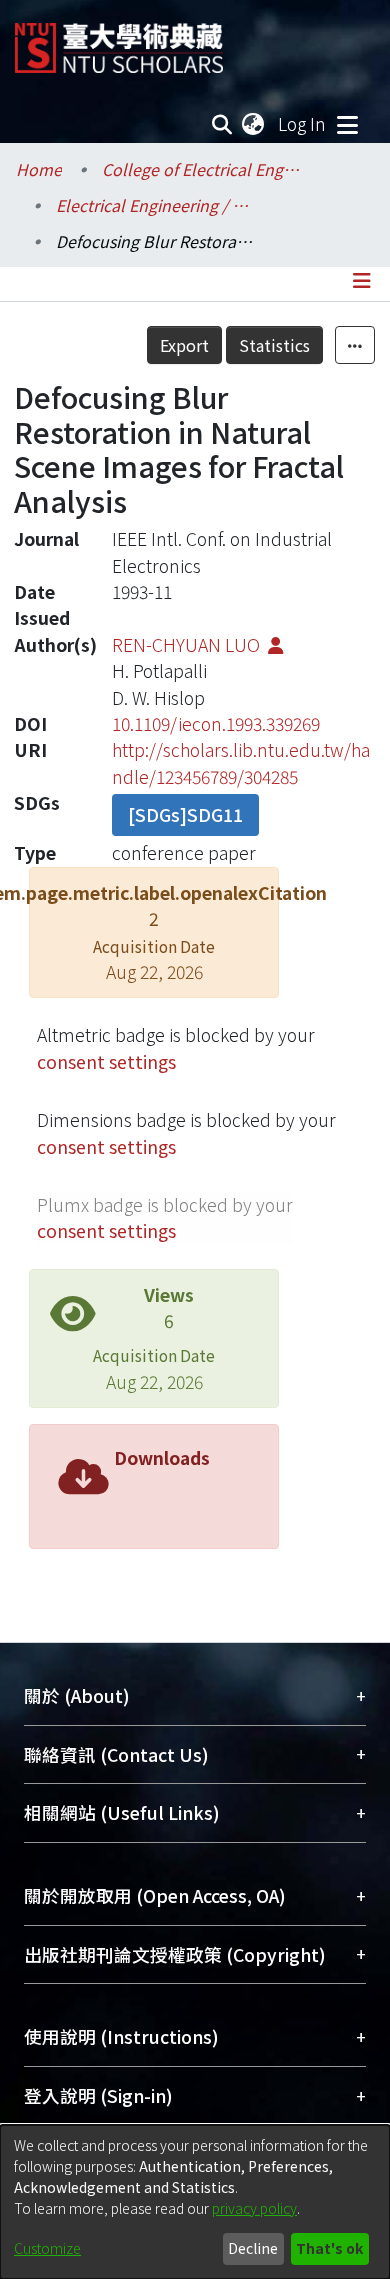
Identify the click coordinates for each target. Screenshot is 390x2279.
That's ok (329, 2248)
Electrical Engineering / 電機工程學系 (156, 205)
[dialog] (195, 2202)
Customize (47, 2248)
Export (184, 345)
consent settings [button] (106, 1061)
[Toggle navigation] (347, 124)
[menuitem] (254, 124)
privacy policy (254, 2208)
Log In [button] (303, 123)
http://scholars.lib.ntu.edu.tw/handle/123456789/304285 (241, 762)
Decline (253, 2248)
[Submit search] (222, 124)
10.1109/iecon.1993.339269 (216, 723)
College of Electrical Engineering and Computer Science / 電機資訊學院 (202, 169)
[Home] (119, 40)
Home (39, 169)
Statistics (274, 345)
